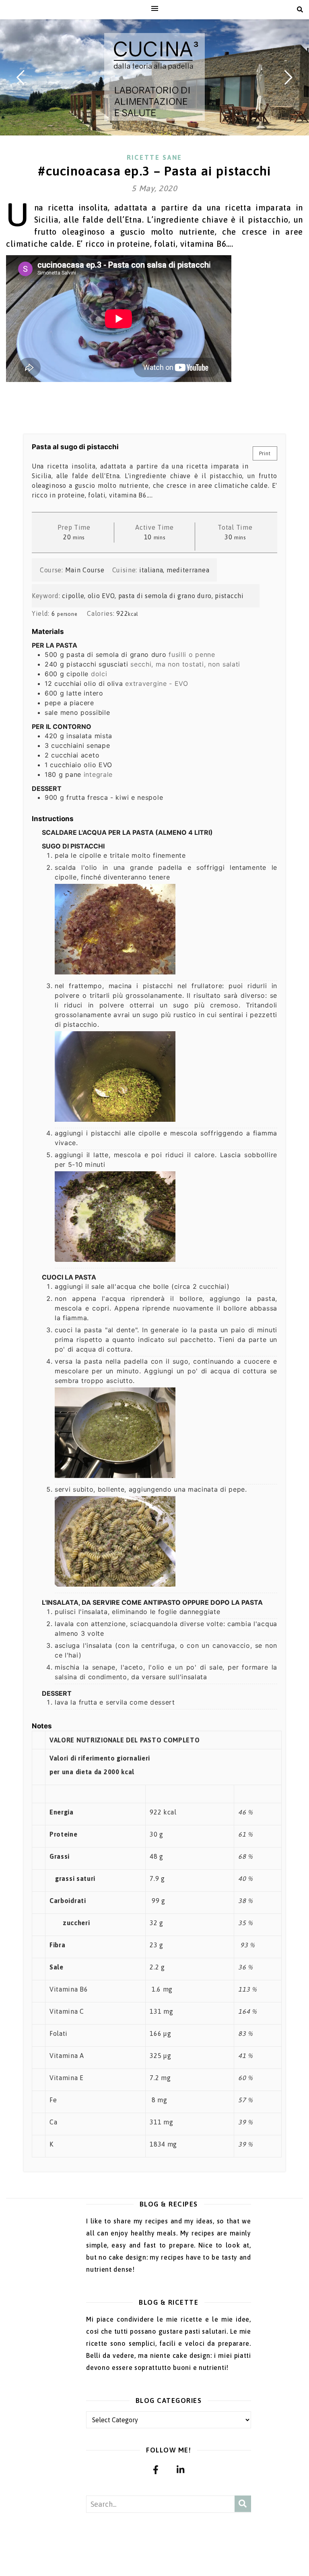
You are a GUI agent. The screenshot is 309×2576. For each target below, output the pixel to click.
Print (265, 453)
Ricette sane (154, 157)
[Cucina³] (154, 77)
